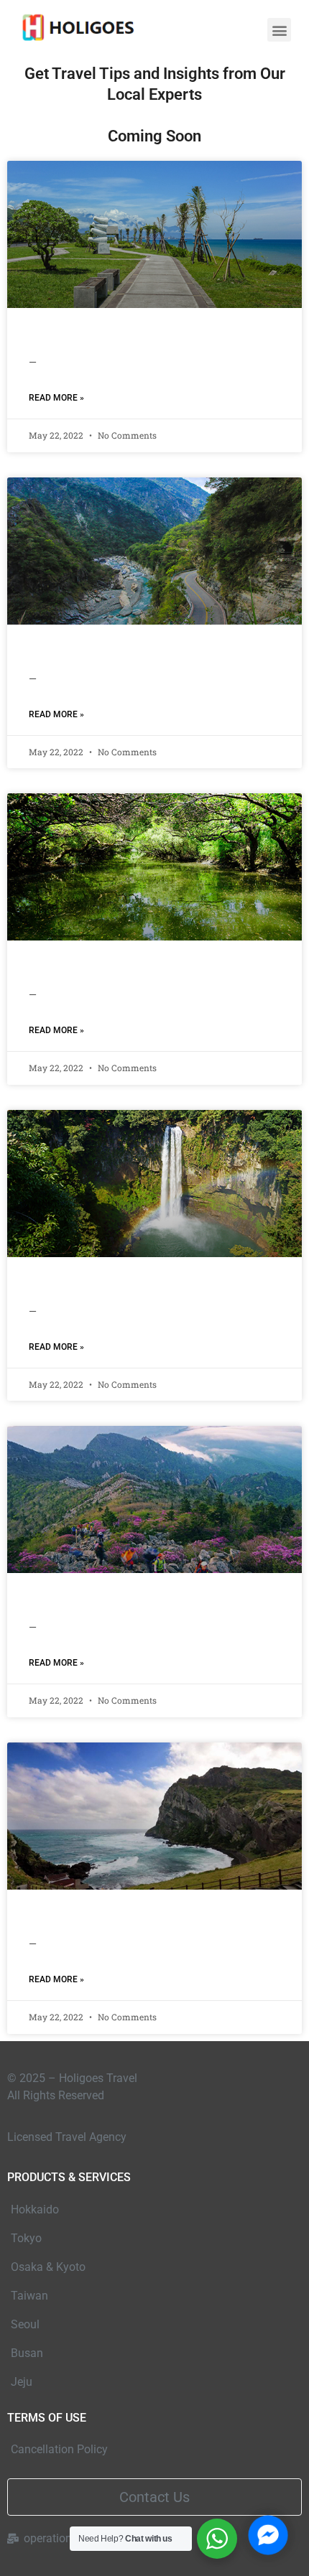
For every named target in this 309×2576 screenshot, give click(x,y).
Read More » (56, 398)
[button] (279, 30)
